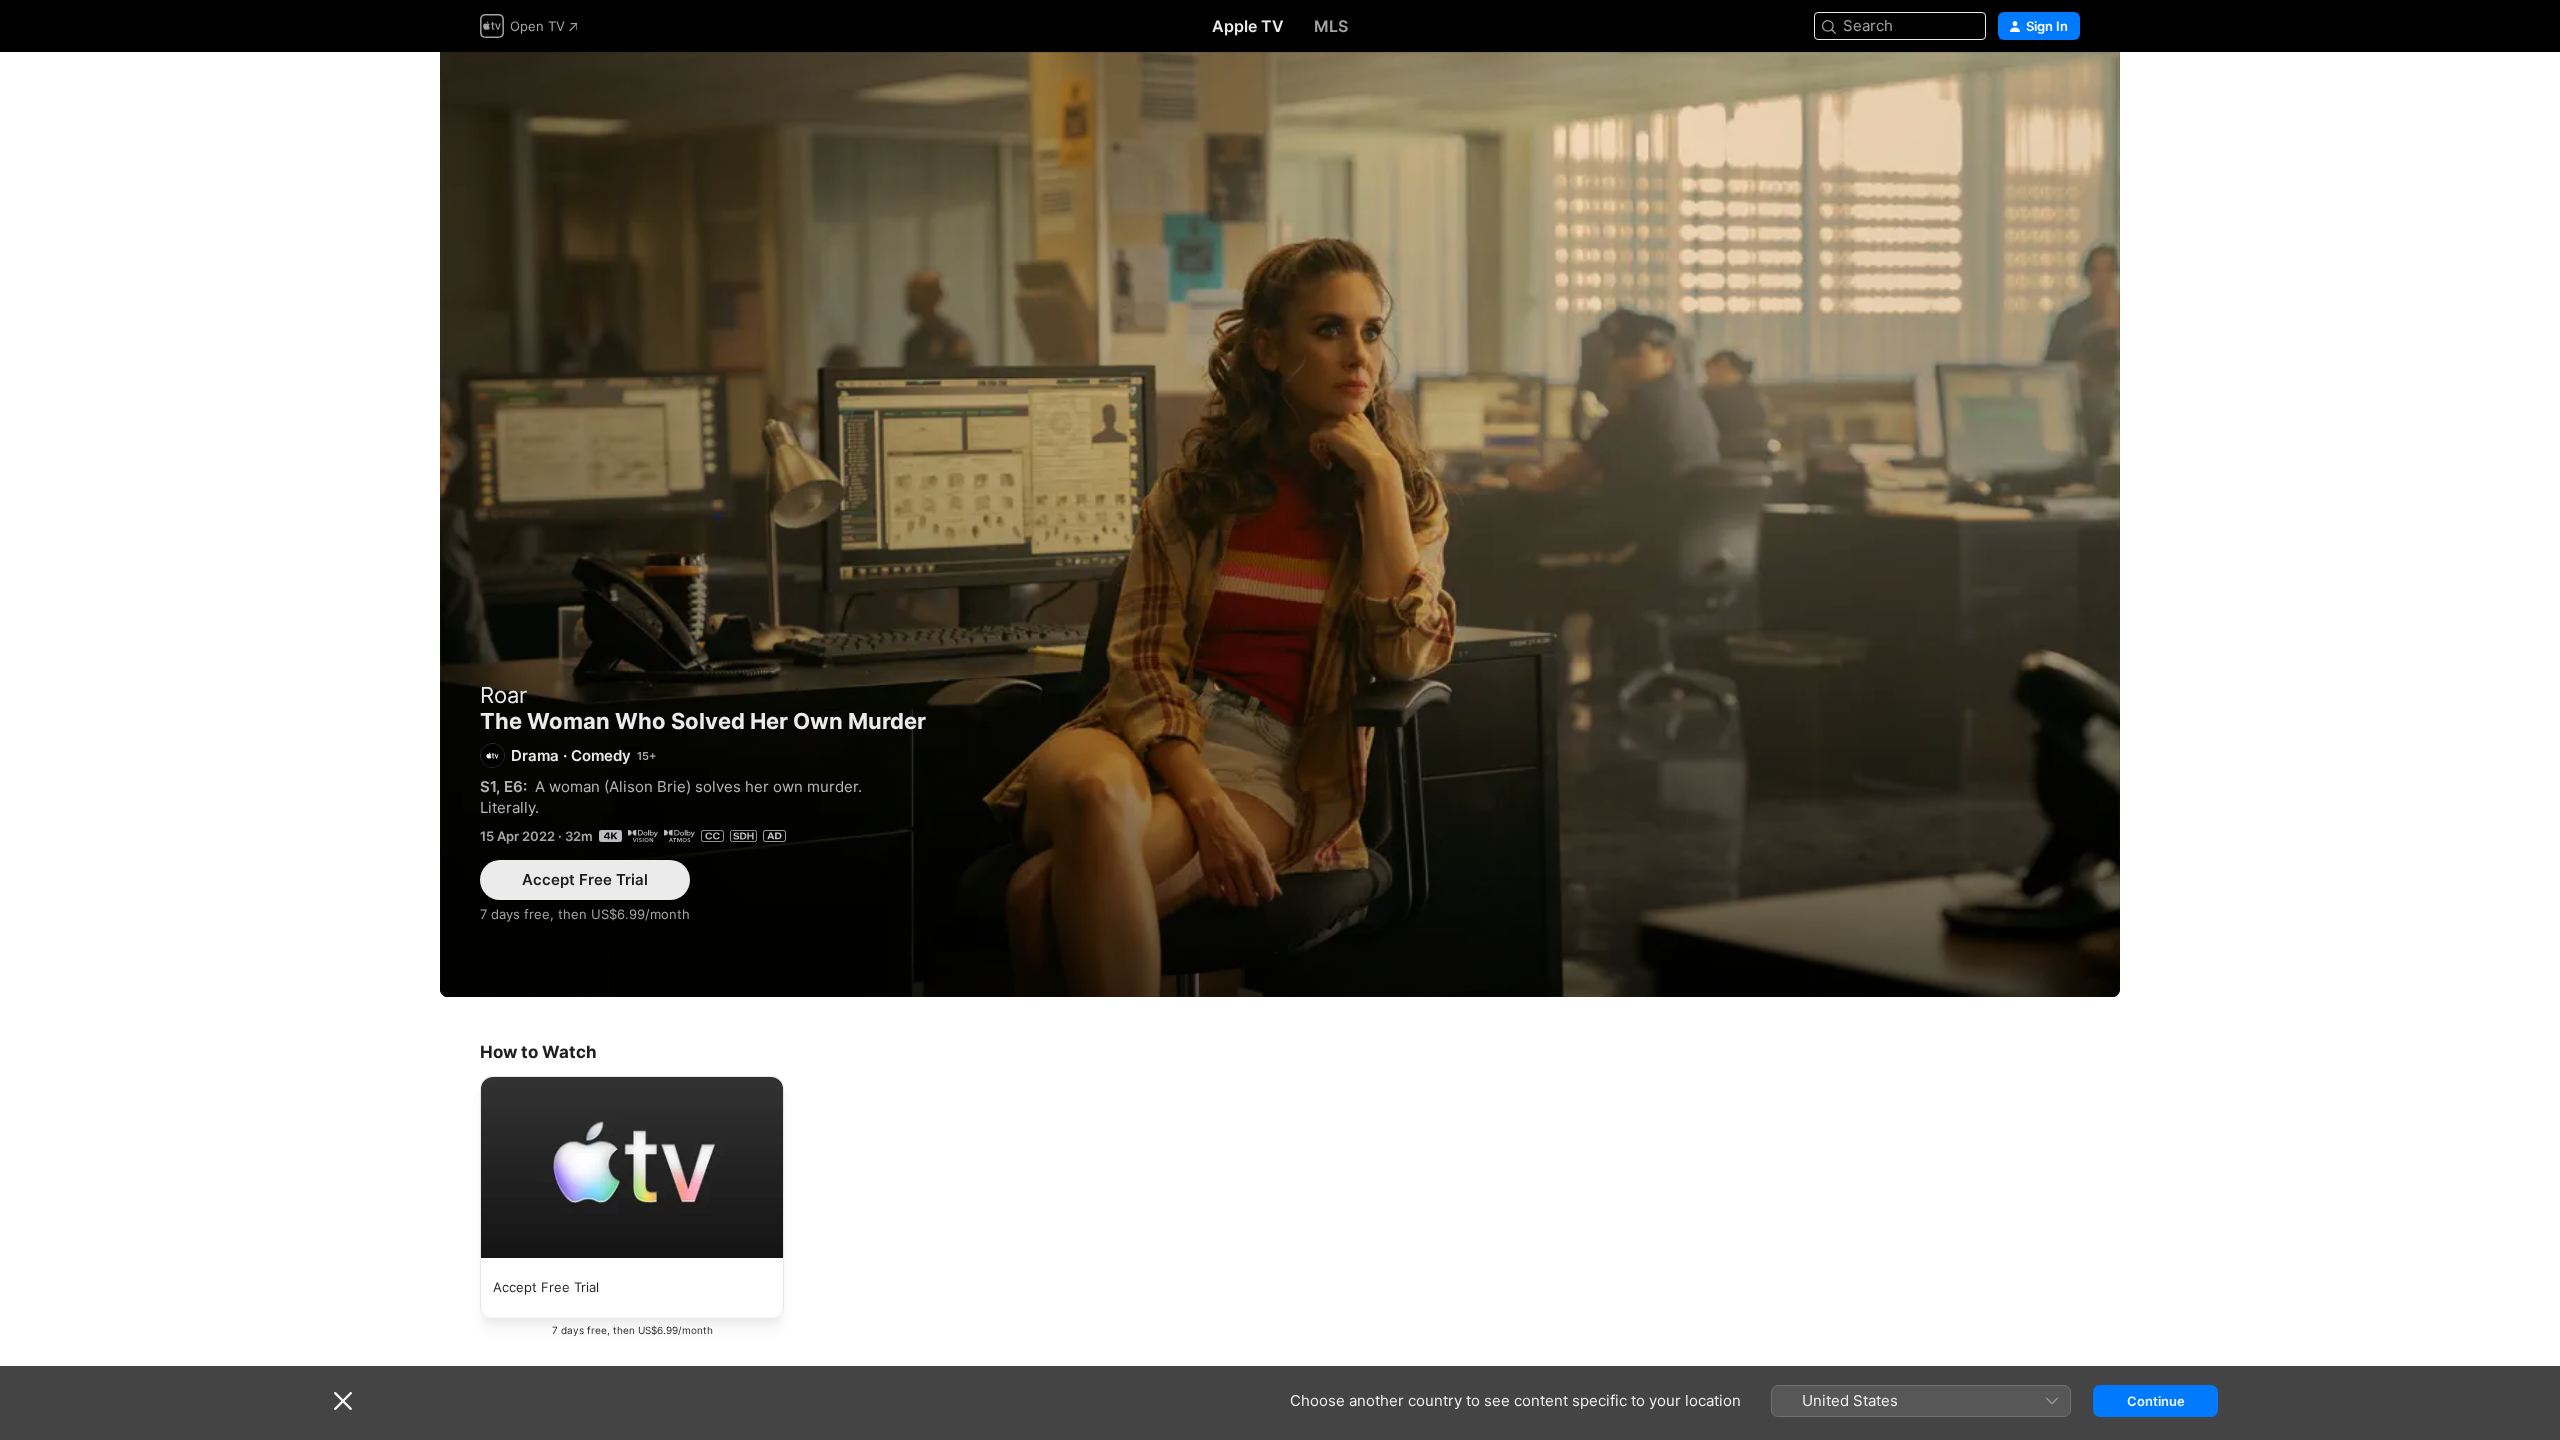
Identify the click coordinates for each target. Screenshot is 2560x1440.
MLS (1331, 26)
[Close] (343, 1401)
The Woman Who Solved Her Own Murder (1280, 524)
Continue (2156, 1401)
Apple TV (1248, 26)
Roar (503, 695)
